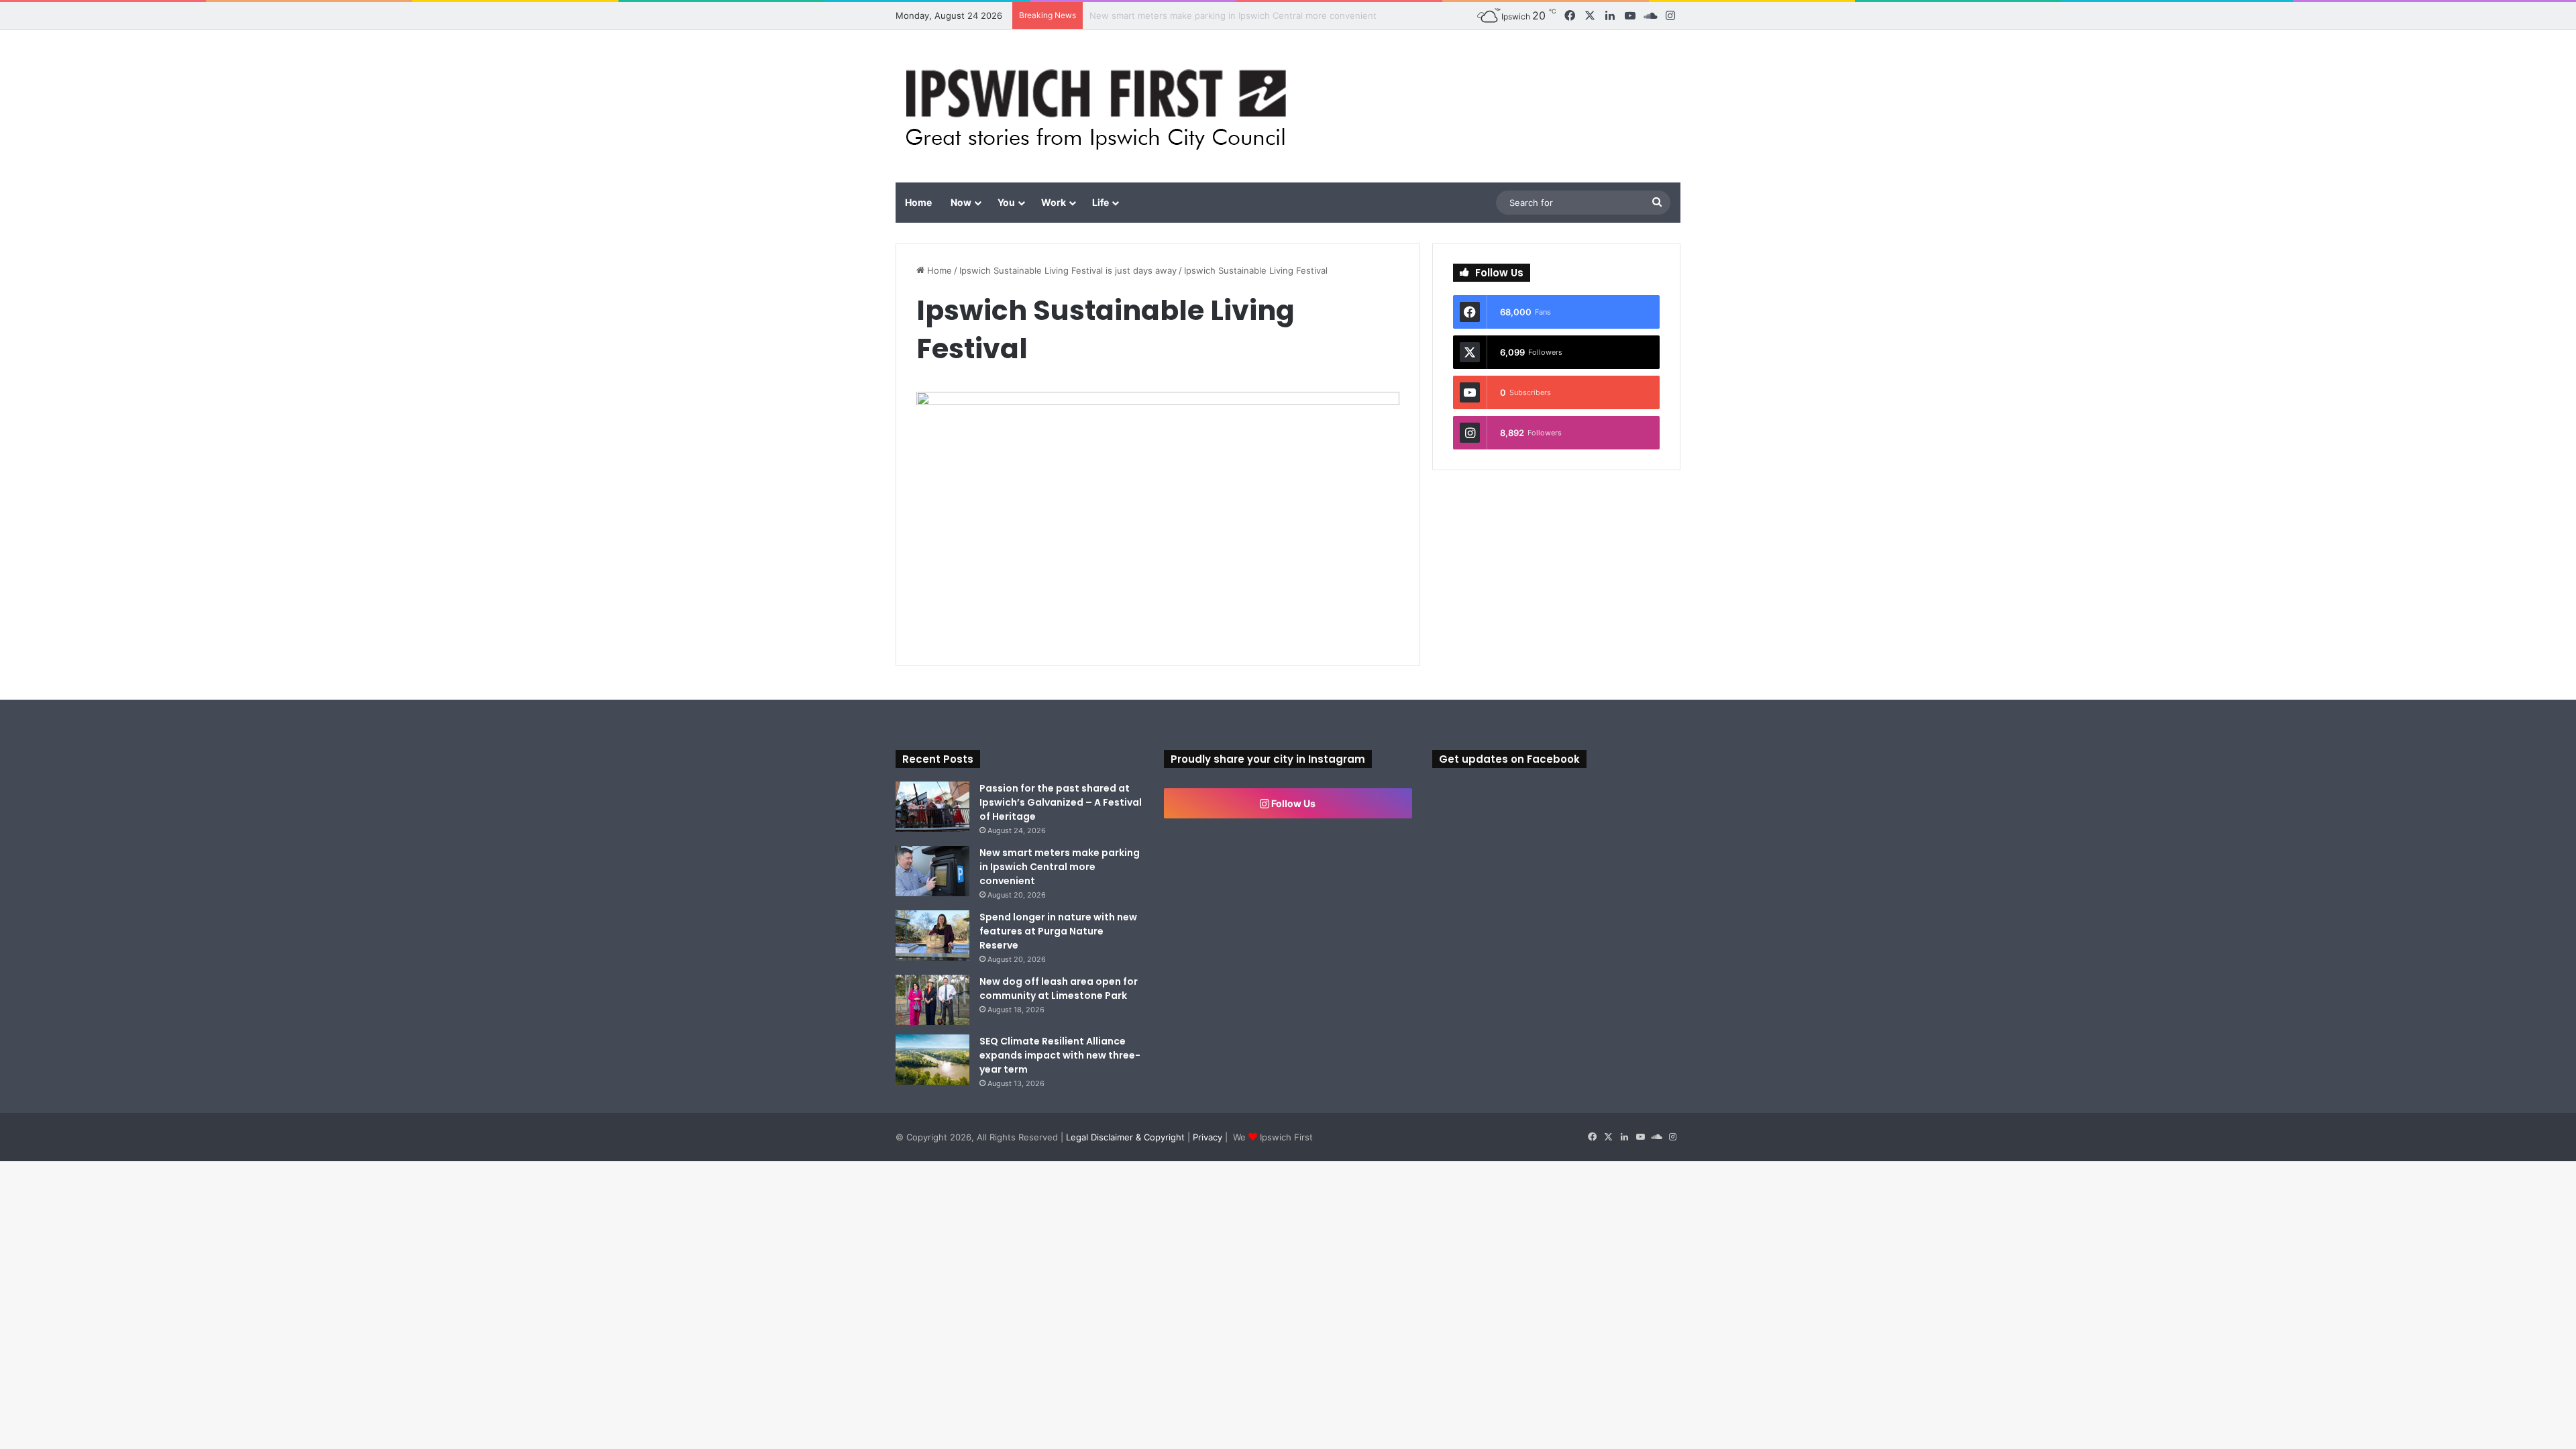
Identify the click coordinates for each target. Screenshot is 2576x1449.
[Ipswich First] (1100, 106)
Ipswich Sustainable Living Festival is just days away (1068, 270)
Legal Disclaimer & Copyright (1125, 1137)
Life (1101, 202)
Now (961, 202)
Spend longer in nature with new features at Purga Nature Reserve (1058, 931)
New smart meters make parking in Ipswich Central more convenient (1060, 867)
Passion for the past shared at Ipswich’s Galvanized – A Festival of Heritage (1061, 802)
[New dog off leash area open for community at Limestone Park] (932, 1000)
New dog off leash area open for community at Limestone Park (1059, 988)
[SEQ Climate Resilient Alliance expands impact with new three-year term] (932, 1060)
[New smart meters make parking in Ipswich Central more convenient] (932, 871)
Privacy (1207, 1137)
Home (918, 202)
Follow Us (1292, 803)
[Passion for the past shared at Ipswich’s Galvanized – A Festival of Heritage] (932, 807)
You (1006, 202)
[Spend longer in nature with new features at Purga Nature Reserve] (932, 935)
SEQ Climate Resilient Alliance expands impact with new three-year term (1060, 1055)
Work (1054, 202)
